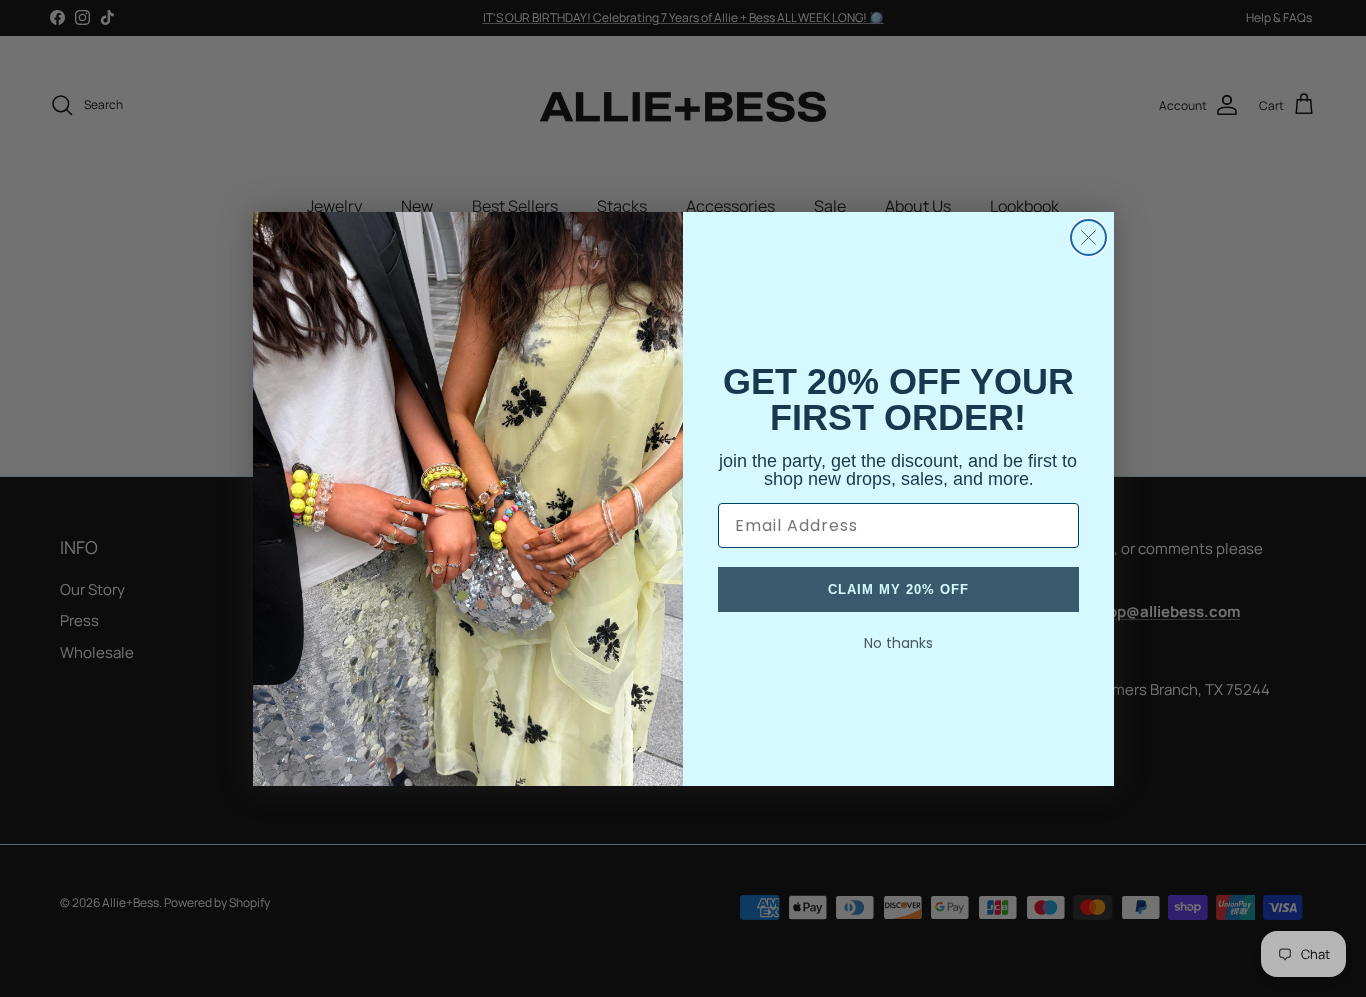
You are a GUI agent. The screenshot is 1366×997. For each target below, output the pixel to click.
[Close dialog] (1088, 237)
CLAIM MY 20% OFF (898, 589)
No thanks (898, 643)
